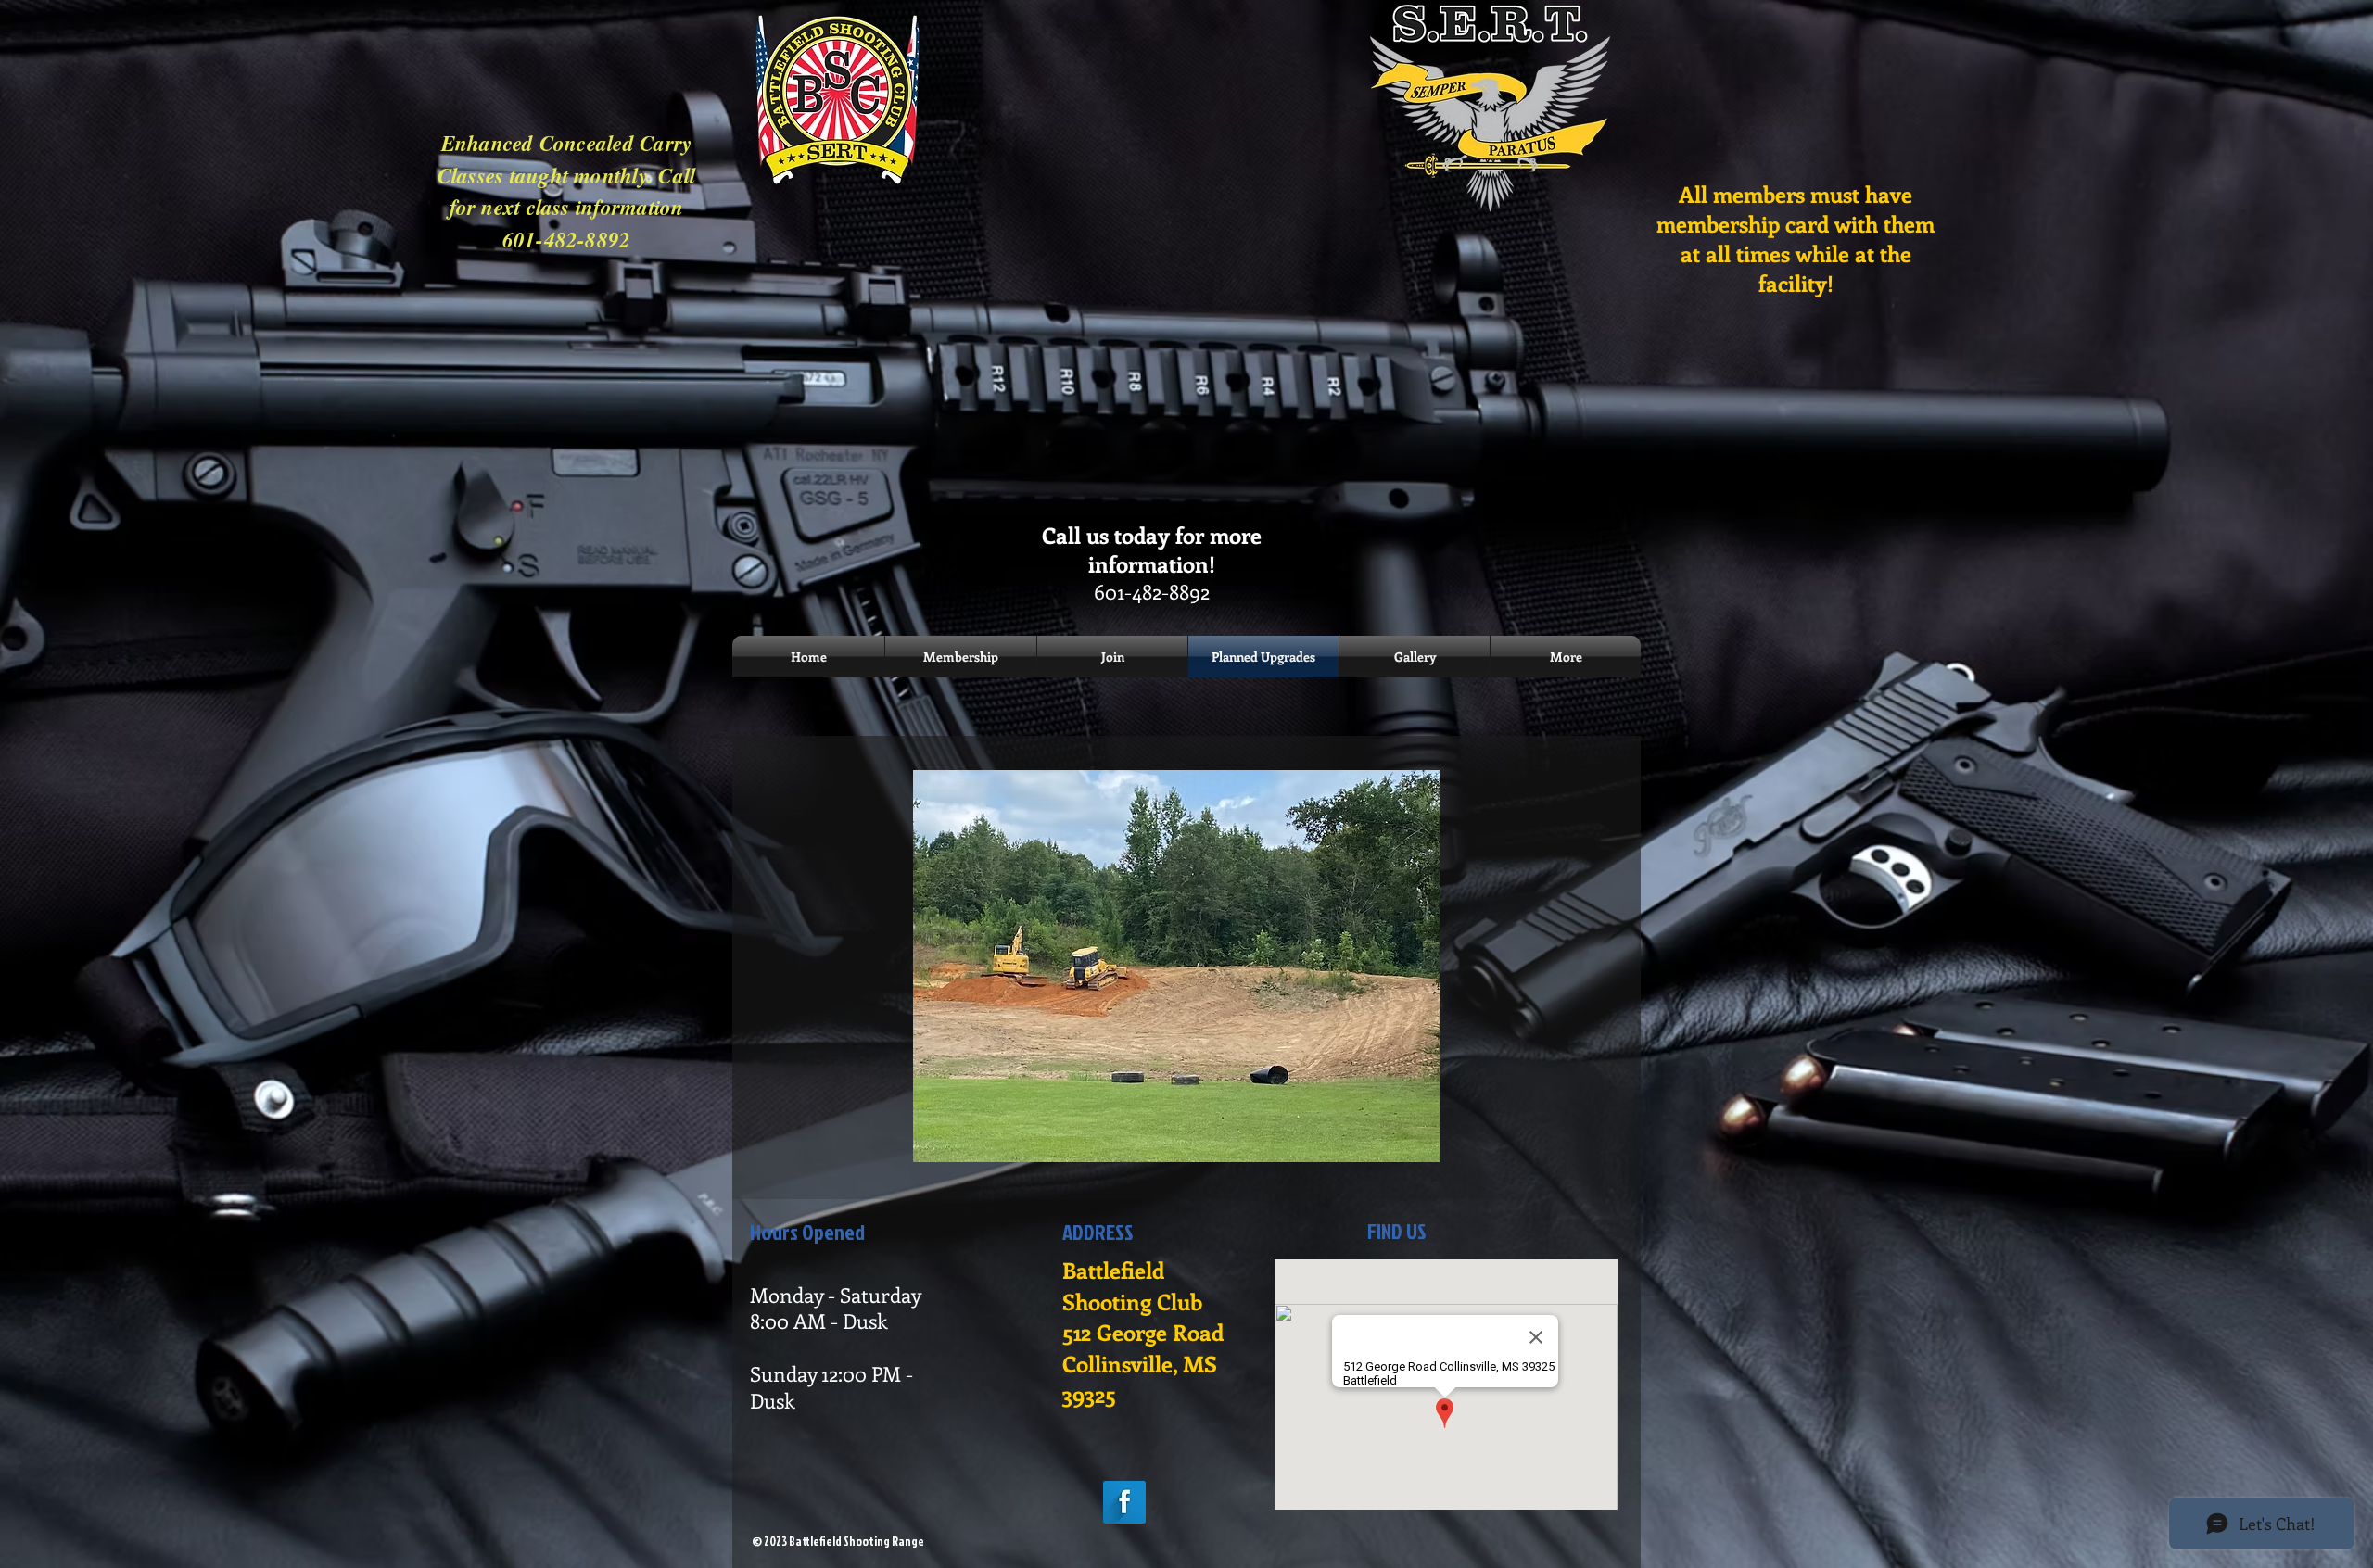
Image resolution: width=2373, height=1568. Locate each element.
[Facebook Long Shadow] (1124, 1502)
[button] (1176, 966)
